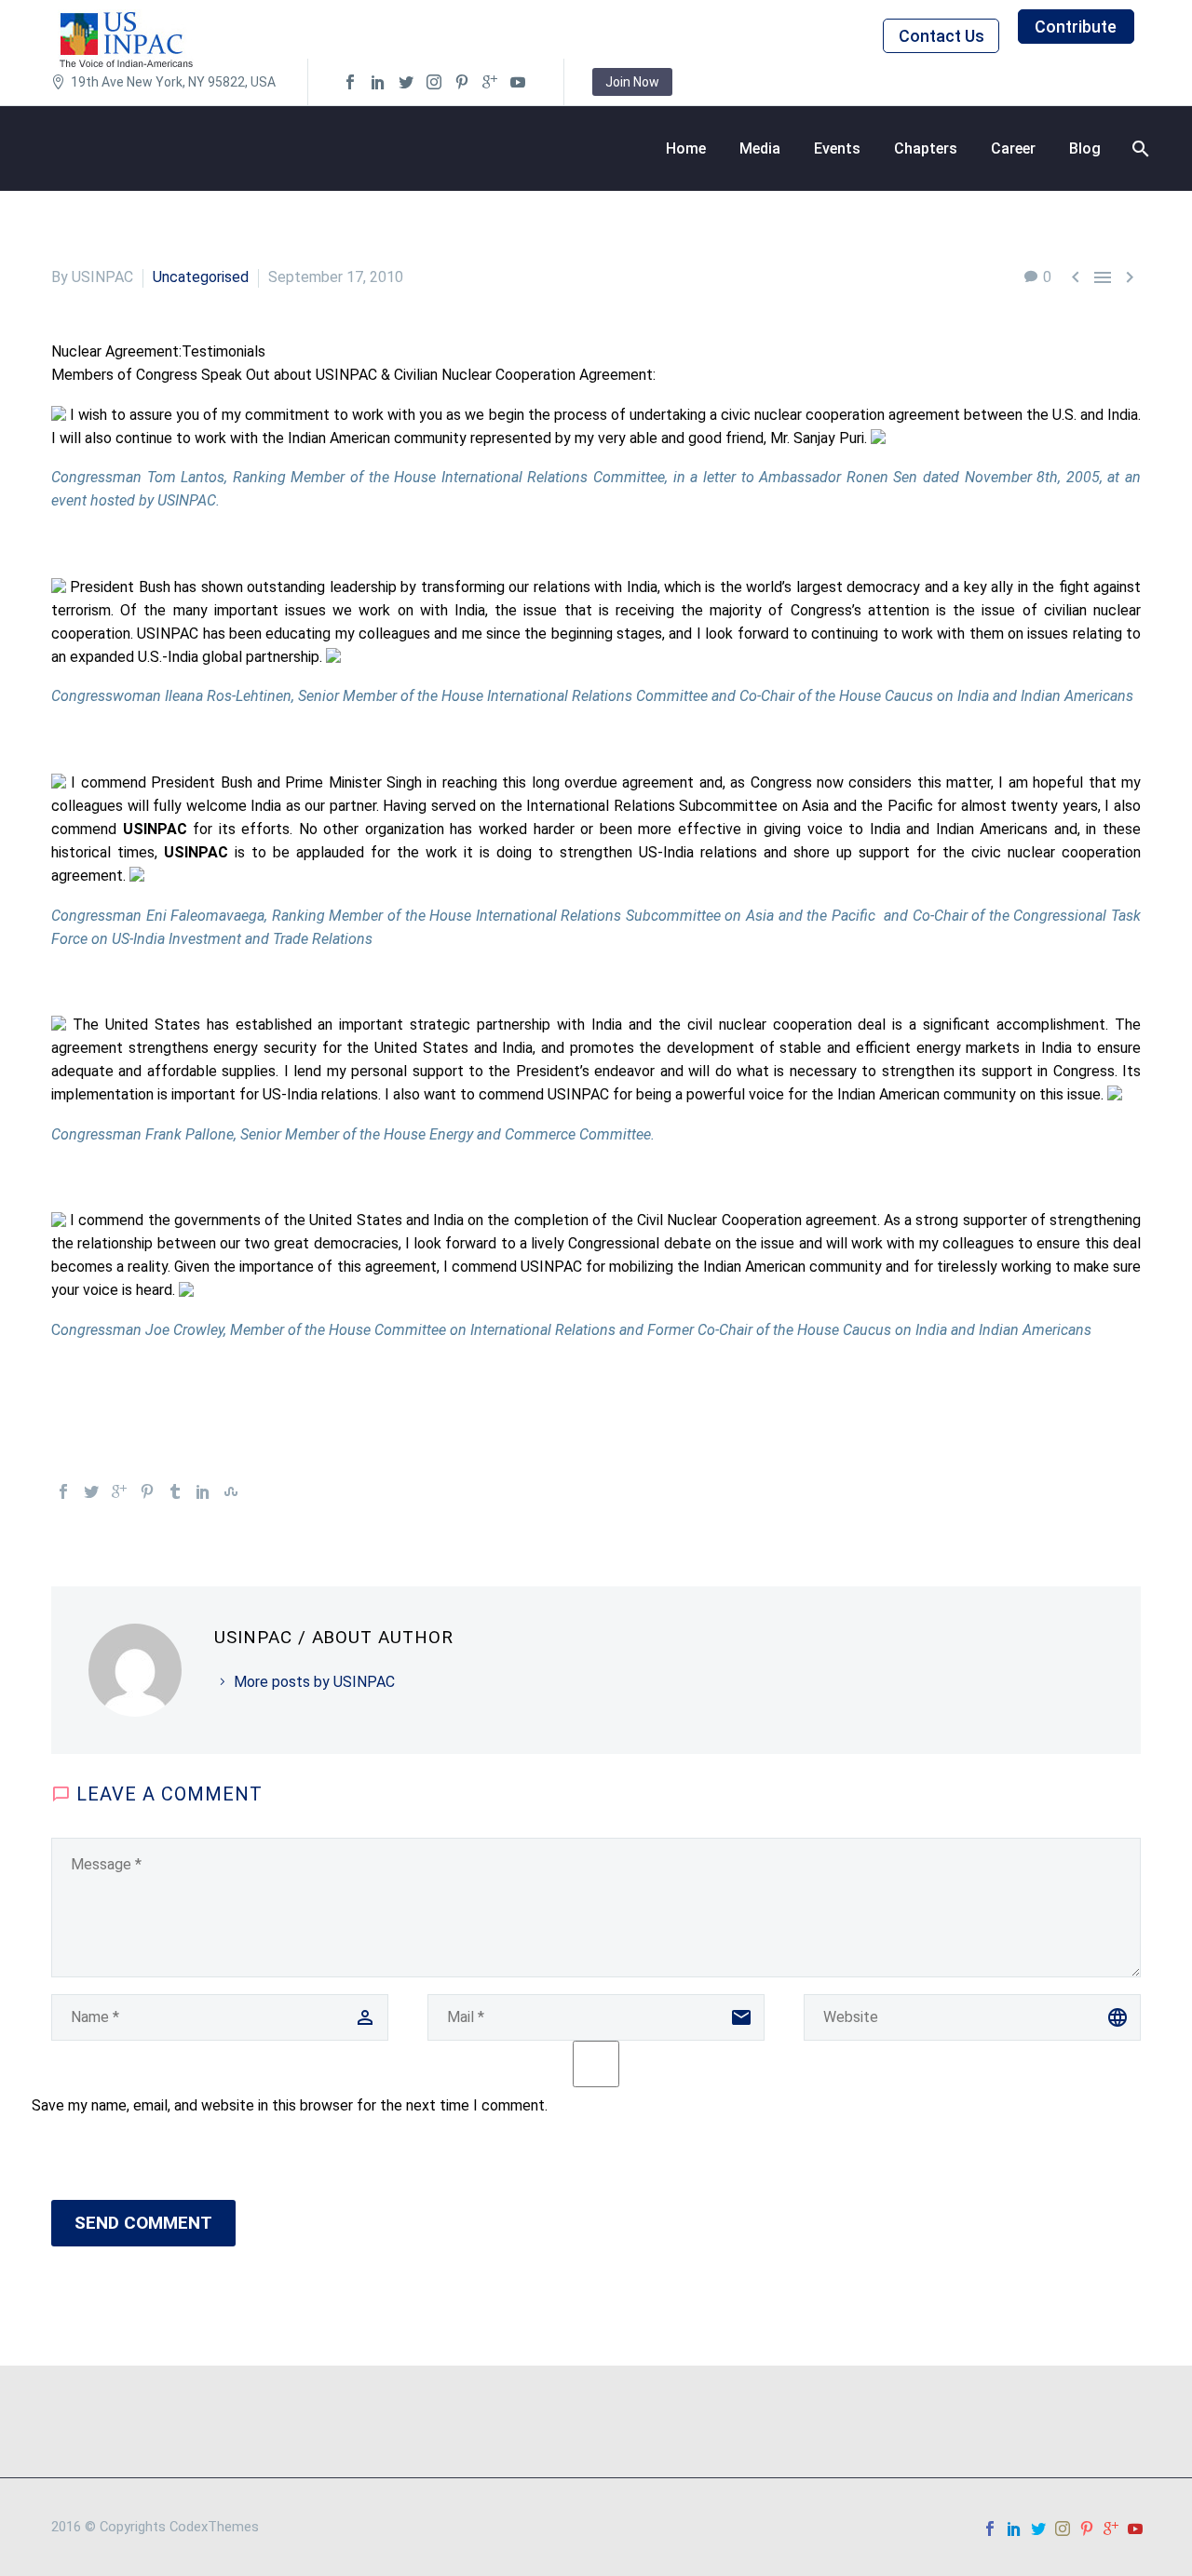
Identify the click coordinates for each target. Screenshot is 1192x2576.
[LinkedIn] (203, 1491)
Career (1013, 148)
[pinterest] (462, 82)
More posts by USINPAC (314, 1682)
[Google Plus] (119, 1491)
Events (837, 148)
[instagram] (434, 82)
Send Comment (143, 2223)
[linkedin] (378, 82)
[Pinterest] (147, 1491)
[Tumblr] (175, 1491)
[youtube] (518, 82)
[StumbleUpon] (231, 1491)
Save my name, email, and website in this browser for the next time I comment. (290, 2105)
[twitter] (406, 82)
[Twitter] (91, 1491)
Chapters (926, 148)
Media (760, 148)
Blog (1085, 148)
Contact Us (941, 36)
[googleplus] (490, 82)
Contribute (1076, 27)
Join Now (632, 82)
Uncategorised (201, 277)
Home (686, 148)
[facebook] (350, 82)
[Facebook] (63, 1491)
